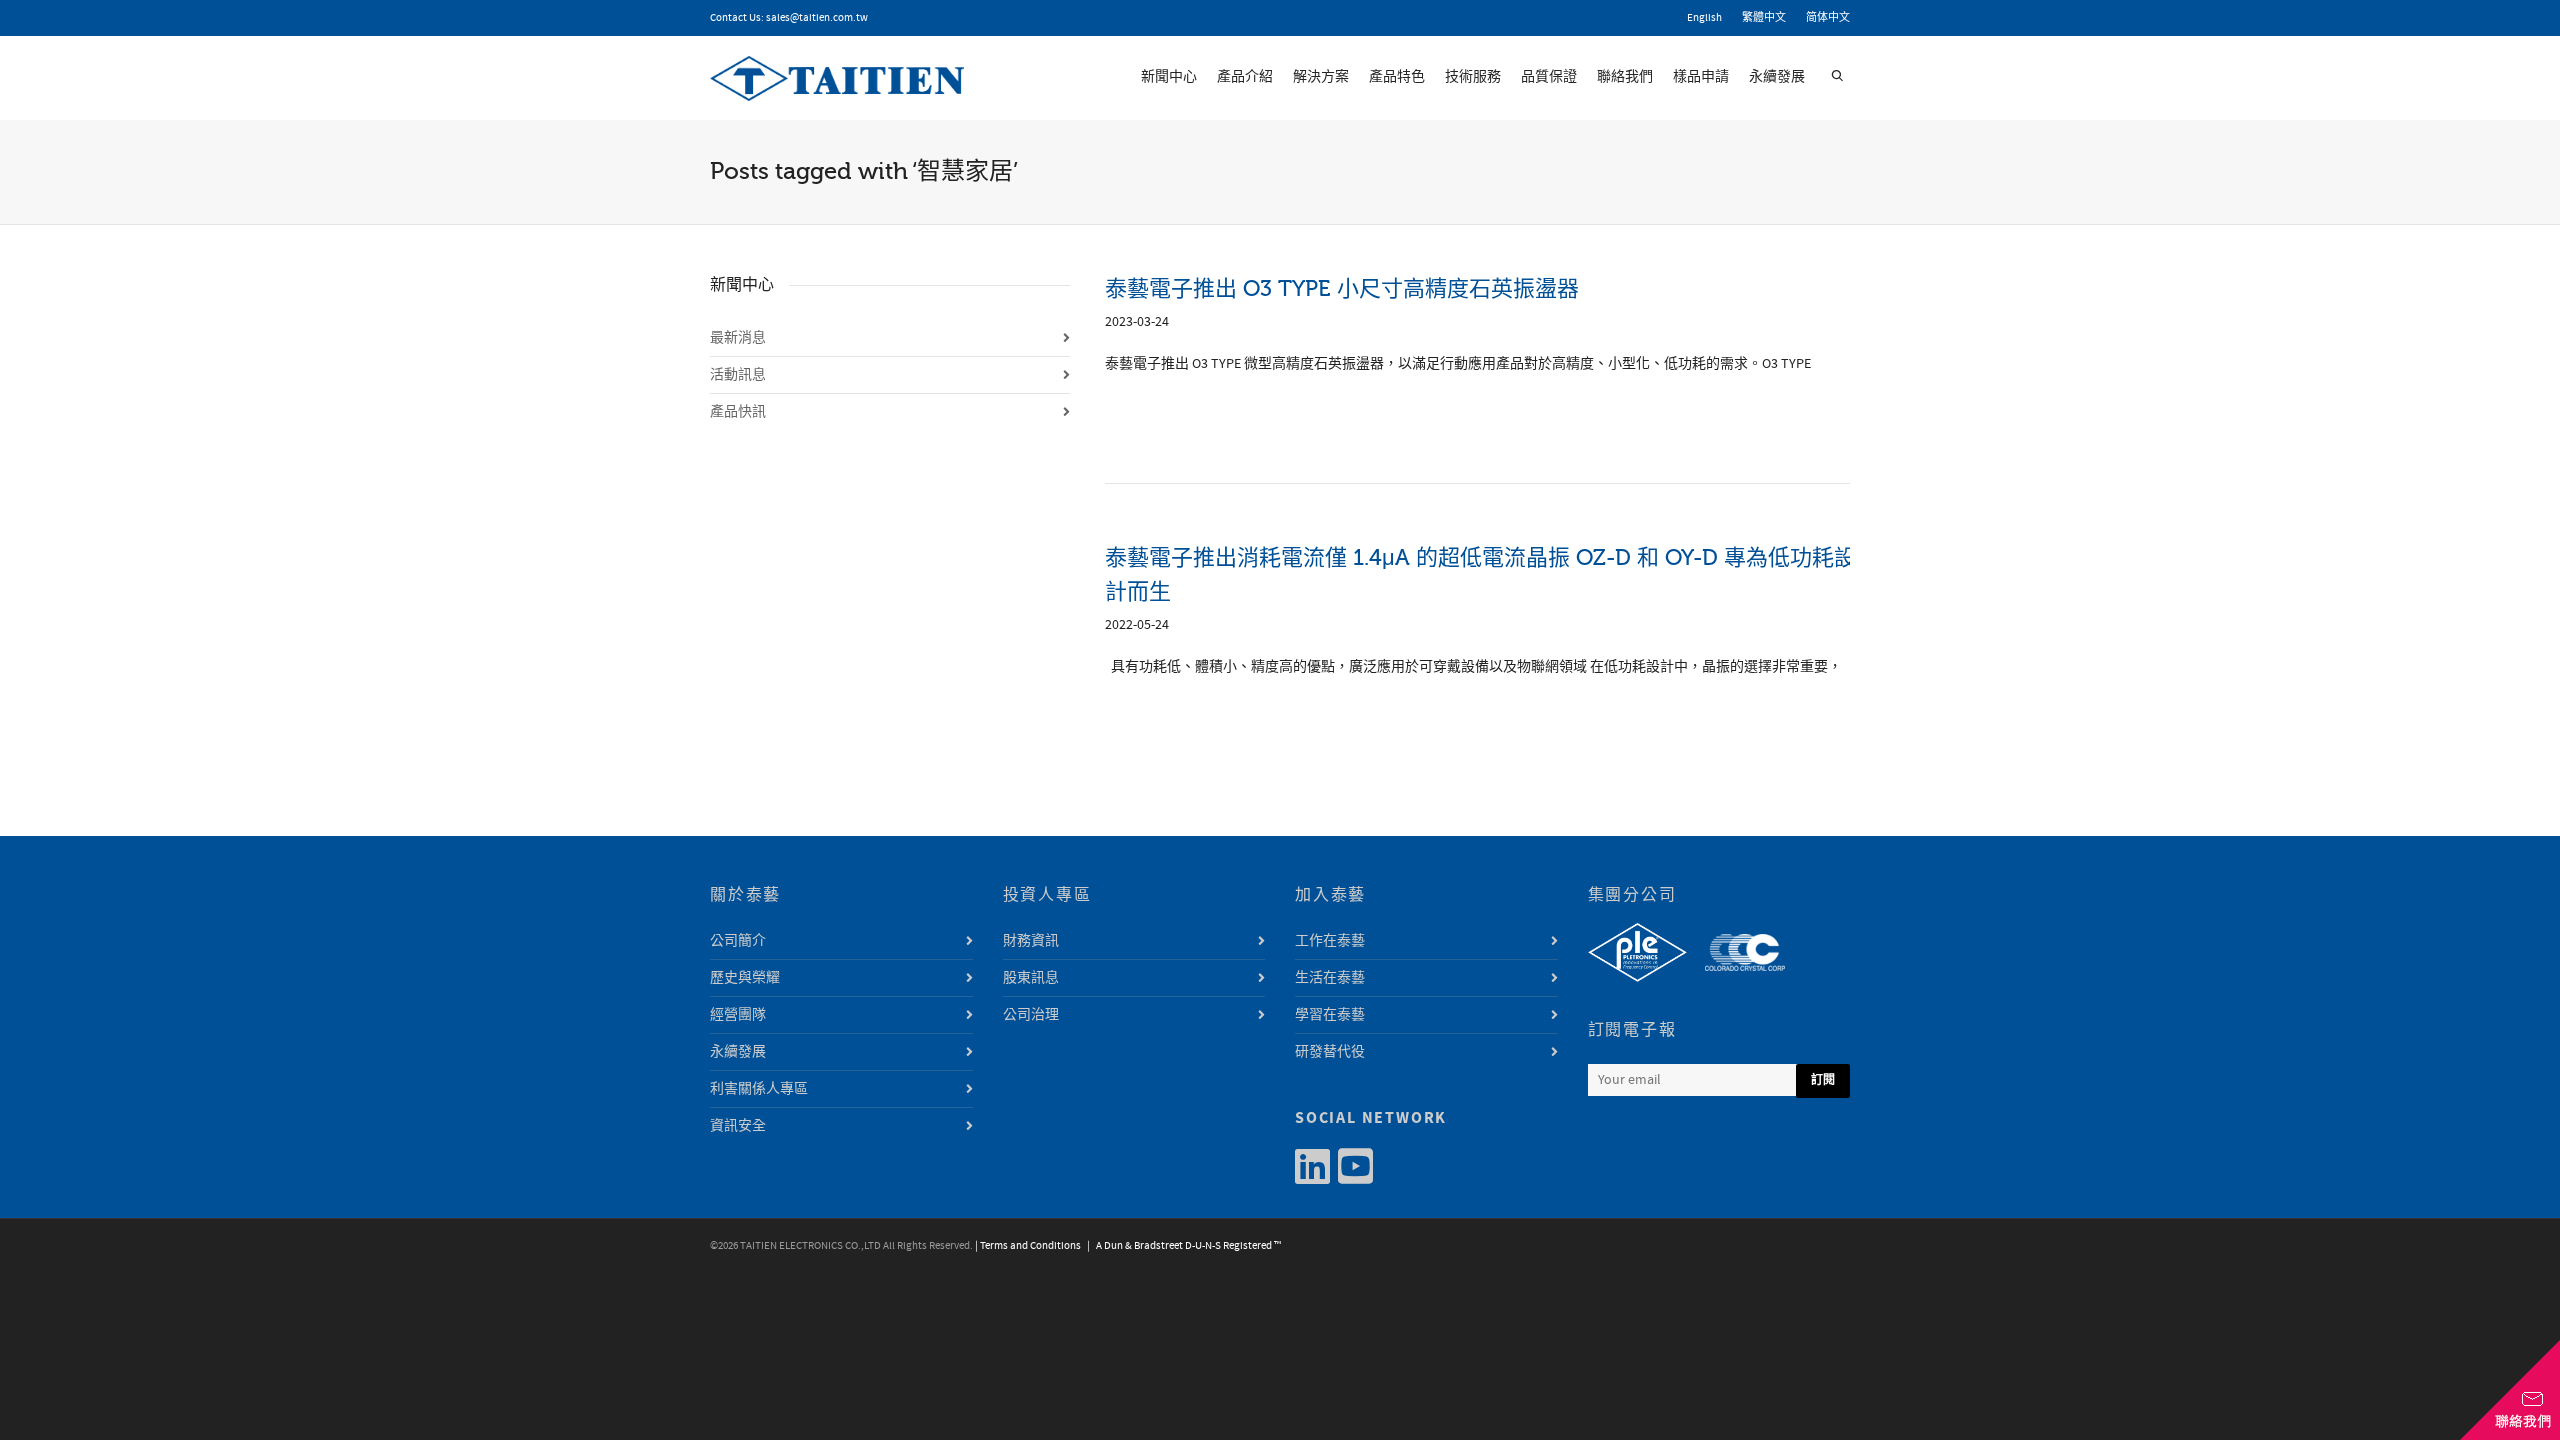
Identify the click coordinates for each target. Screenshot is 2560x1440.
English (1704, 18)
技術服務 (1473, 77)
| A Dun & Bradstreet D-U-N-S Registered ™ (1182, 1246)
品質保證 (1549, 77)
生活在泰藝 (1330, 978)
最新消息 (738, 338)
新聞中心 (1169, 77)
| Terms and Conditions (1028, 1246)
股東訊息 (1031, 978)
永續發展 (1777, 77)
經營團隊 (738, 1015)
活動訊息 (738, 375)
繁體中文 (1764, 18)
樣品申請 (1701, 77)
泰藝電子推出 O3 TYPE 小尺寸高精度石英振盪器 (1342, 288)
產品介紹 (1245, 77)
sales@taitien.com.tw (817, 18)
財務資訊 (1031, 941)
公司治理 (1031, 1015)
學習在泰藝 (1330, 1015)
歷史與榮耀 (745, 978)
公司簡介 (738, 941)
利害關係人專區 (759, 1089)
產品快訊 (738, 412)
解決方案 (1321, 77)
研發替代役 (1330, 1052)
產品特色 (1397, 77)
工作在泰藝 (1330, 941)
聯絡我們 (1625, 77)
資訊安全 (738, 1126)
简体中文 (1828, 18)
